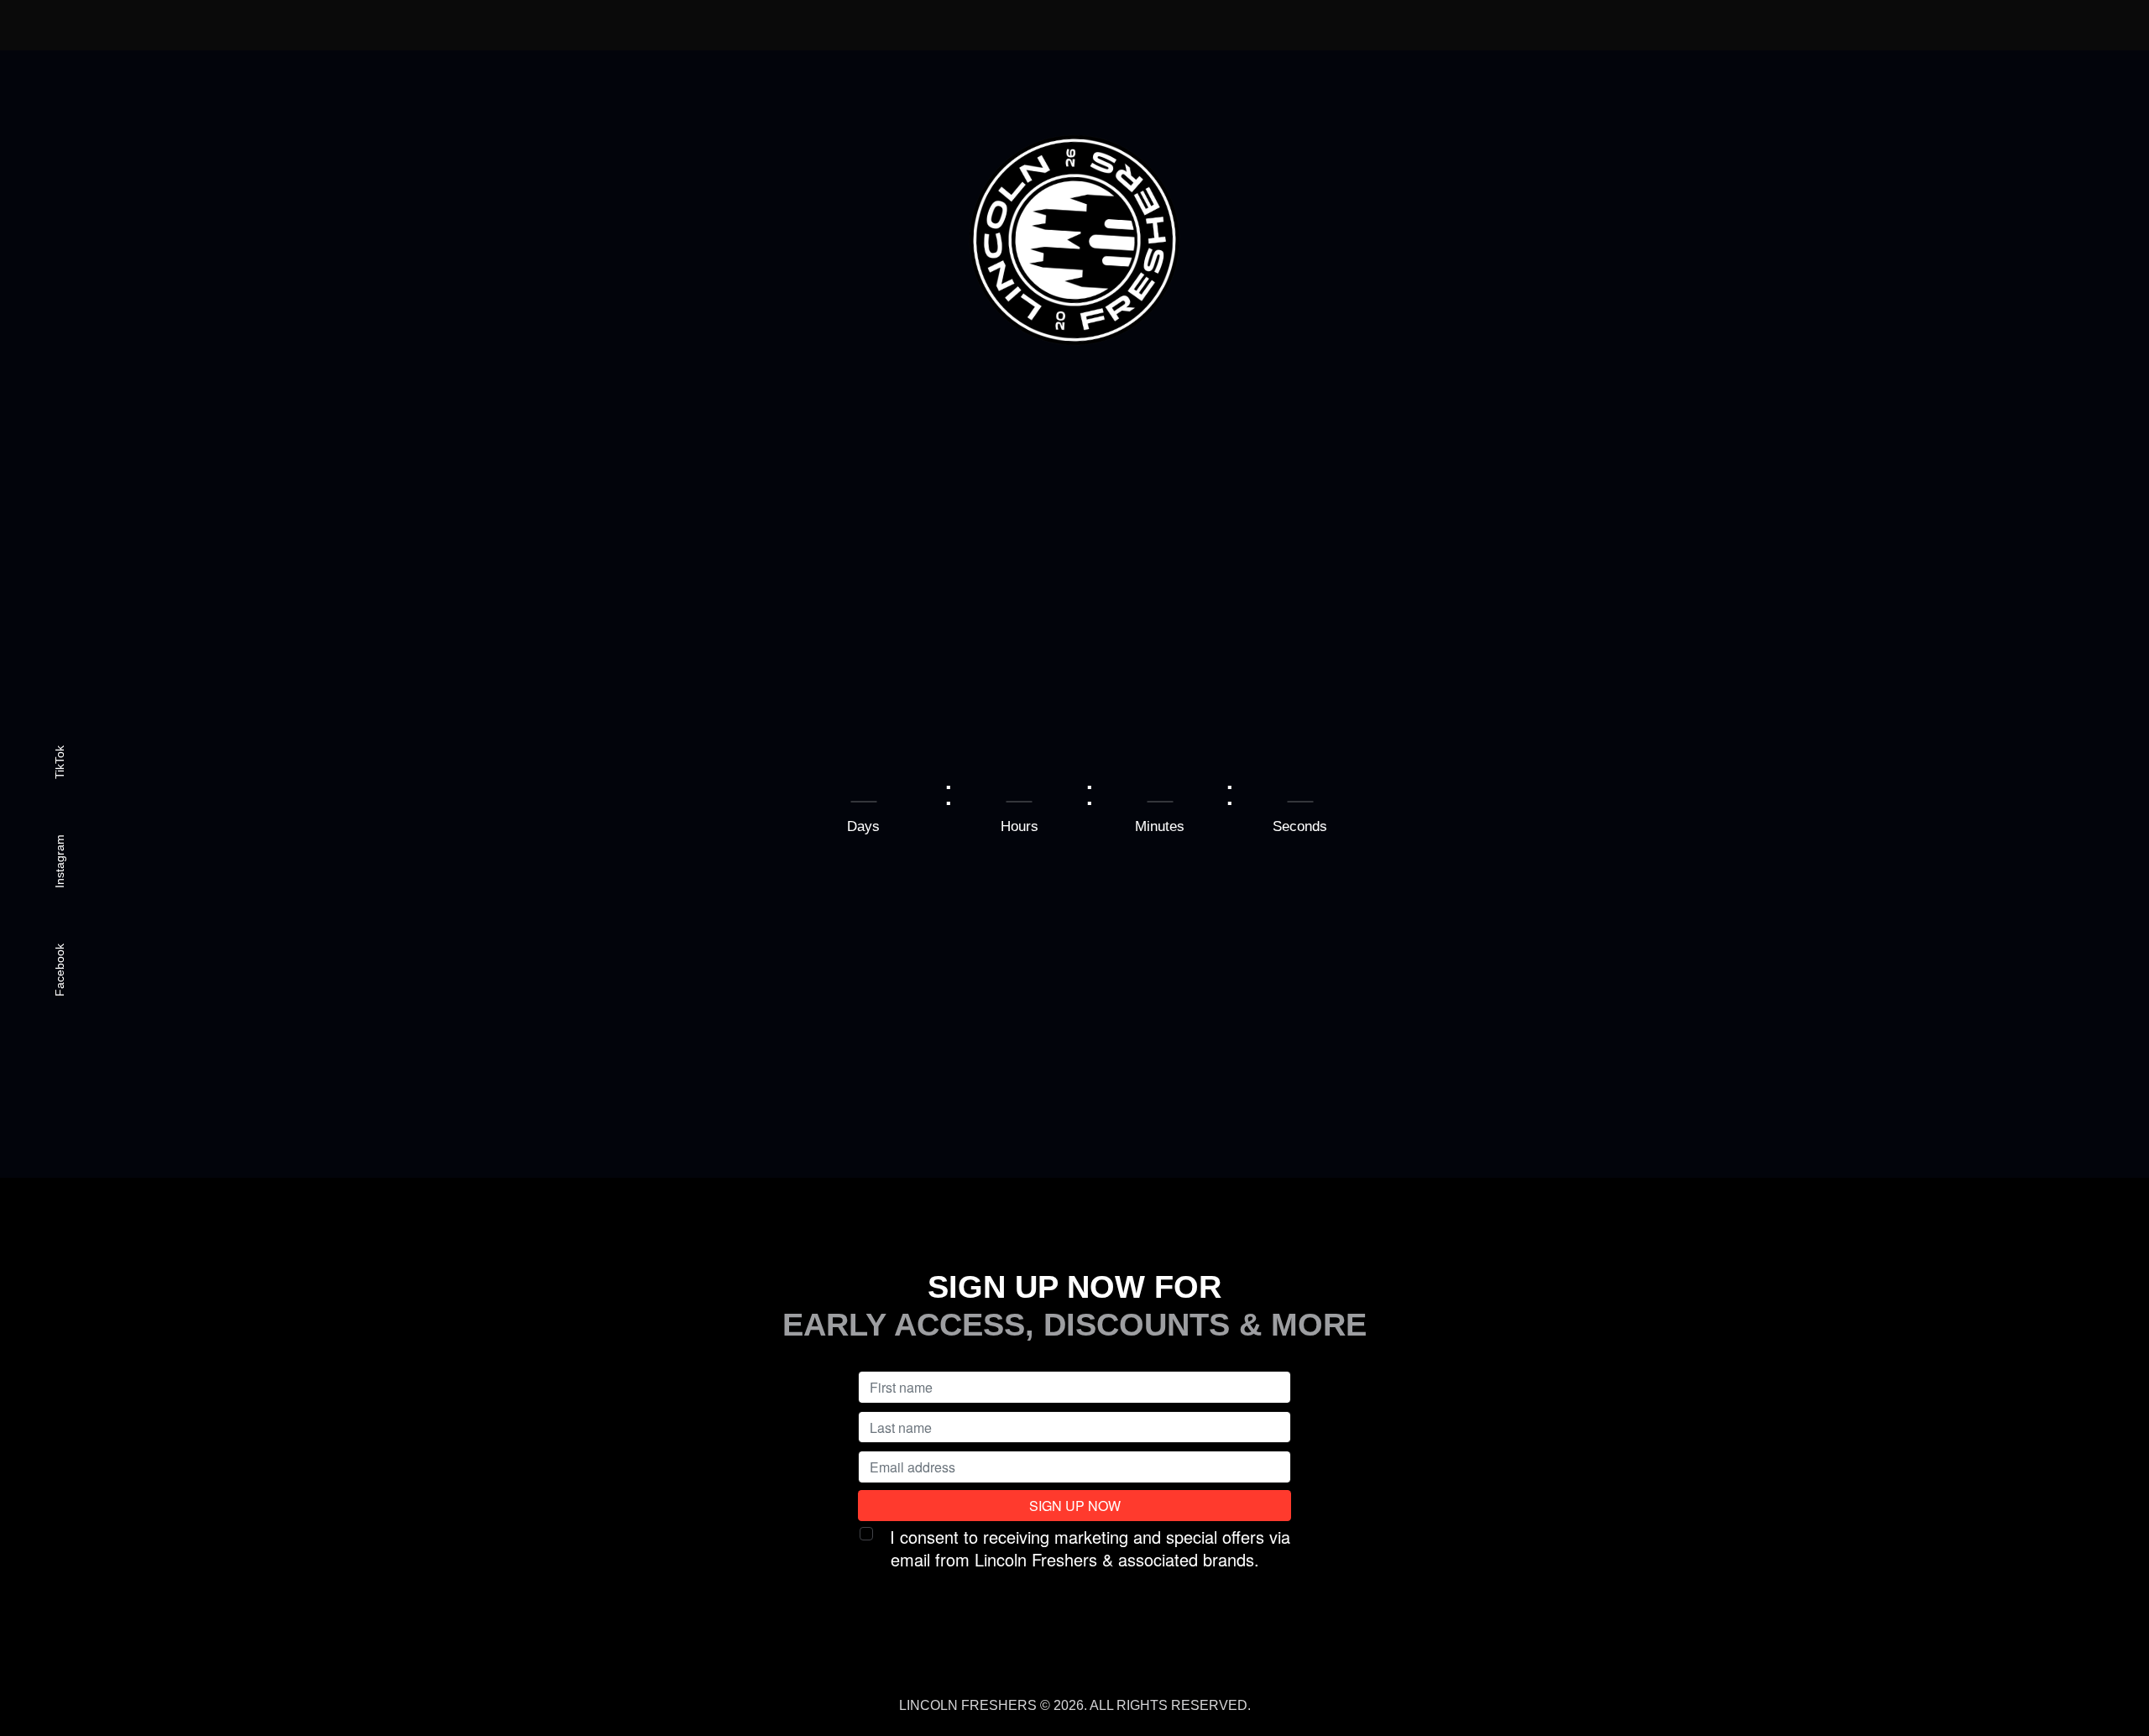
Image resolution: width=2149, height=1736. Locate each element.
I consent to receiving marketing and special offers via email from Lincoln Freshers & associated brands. (1090, 1548)
